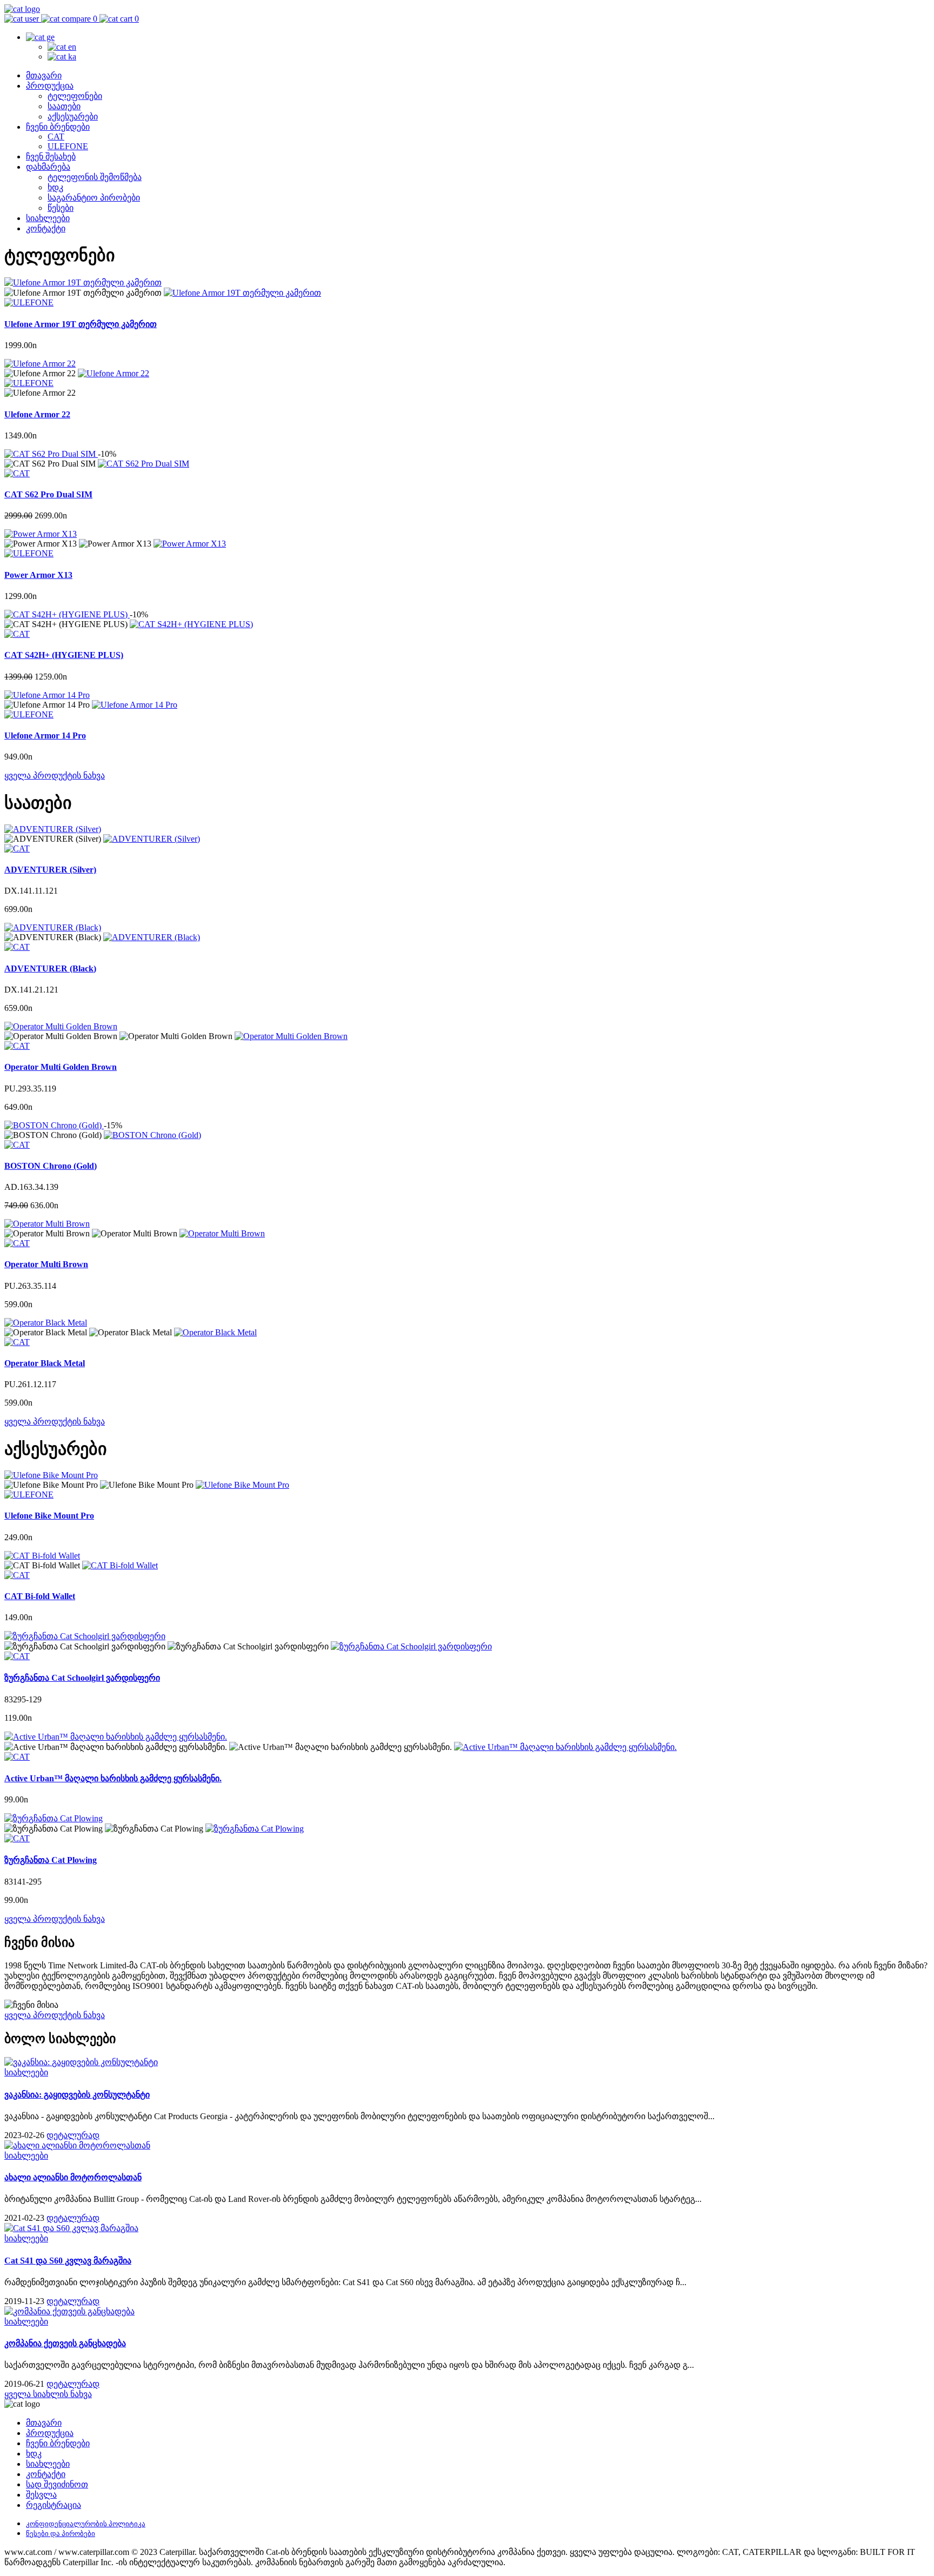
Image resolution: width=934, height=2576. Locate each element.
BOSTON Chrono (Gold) (51, 1166)
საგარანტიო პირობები (94, 198)
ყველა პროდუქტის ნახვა (55, 776)
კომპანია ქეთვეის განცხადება (65, 2343)
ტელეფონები (75, 96)
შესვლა (41, 2495)
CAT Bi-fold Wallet (40, 1596)
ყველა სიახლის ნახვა (48, 2394)
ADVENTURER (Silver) (50, 870)
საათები (64, 106)
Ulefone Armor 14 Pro (45, 735)
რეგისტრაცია (54, 2505)
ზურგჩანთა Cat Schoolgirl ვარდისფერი (82, 1678)
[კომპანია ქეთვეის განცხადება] (69, 2311)
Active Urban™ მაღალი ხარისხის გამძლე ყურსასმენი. (113, 1778)
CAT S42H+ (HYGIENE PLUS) (64, 655)
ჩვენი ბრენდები (58, 127)
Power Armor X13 (38, 575)
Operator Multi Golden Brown (61, 1067)
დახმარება (48, 167)
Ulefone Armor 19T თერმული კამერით (81, 324)
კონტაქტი (46, 228)
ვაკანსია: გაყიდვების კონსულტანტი (77, 2095)
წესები (61, 208)
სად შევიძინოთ (57, 2484)
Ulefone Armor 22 (37, 414)
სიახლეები (48, 218)
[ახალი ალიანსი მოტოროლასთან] (77, 2145)
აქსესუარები (73, 117)
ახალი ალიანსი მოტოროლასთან (73, 2177)
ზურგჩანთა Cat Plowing (51, 1860)
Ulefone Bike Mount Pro (49, 1516)
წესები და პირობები (61, 2534)
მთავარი (44, 75)
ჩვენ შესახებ (51, 157)
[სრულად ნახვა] (242, 293)
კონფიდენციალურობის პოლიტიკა (86, 2524)
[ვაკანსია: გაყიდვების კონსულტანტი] (81, 2062)
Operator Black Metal (45, 1363)
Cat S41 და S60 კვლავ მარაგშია (68, 2261)
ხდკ (55, 187)
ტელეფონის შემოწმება (95, 177)
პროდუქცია (50, 86)
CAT (56, 137)
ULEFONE (68, 146)
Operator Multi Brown (46, 1264)
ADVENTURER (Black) (50, 969)
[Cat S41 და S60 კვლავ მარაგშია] (71, 2228)
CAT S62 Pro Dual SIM (48, 494)
